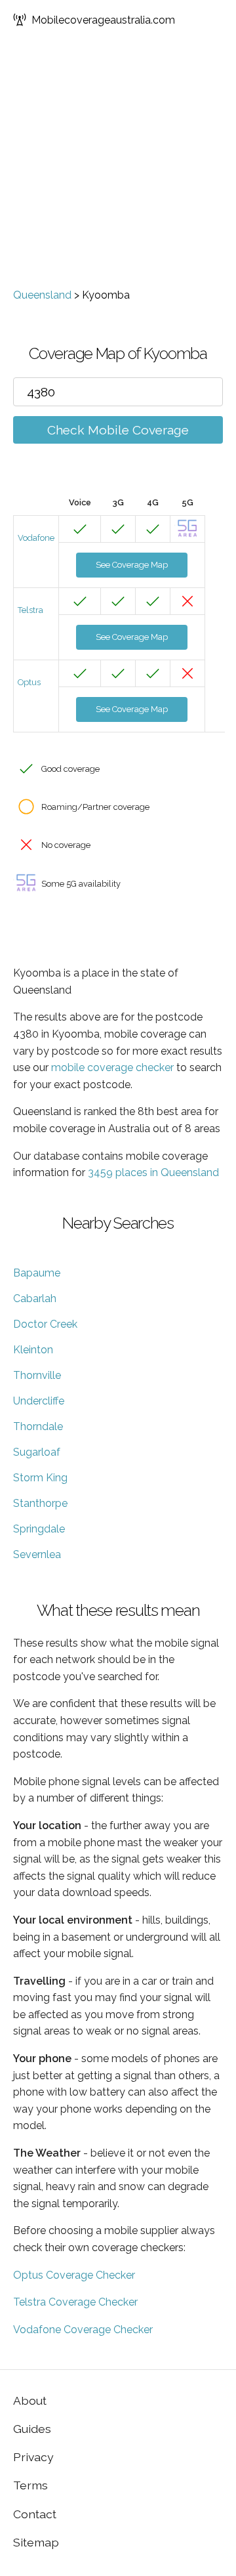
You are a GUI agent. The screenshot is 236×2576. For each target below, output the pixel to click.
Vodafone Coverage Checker (83, 2330)
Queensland (42, 295)
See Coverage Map (132, 565)
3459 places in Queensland (153, 1172)
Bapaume (37, 1273)
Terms (30, 2485)
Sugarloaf (37, 1452)
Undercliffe (39, 1401)
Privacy (33, 2457)
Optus (29, 682)
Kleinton (33, 1350)
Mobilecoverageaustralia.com (103, 20)
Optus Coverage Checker (74, 2275)
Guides (32, 2429)
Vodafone (36, 538)
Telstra (30, 610)
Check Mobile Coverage (118, 430)
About (30, 2400)
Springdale (39, 1529)
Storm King (40, 1478)
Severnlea (37, 1554)
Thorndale (38, 1426)
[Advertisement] (118, 164)
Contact (35, 2514)
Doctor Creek (45, 1324)
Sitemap (36, 2542)
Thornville (37, 1375)
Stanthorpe (40, 1503)
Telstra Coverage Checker (75, 2302)
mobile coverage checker (112, 1067)
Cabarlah (35, 1299)
